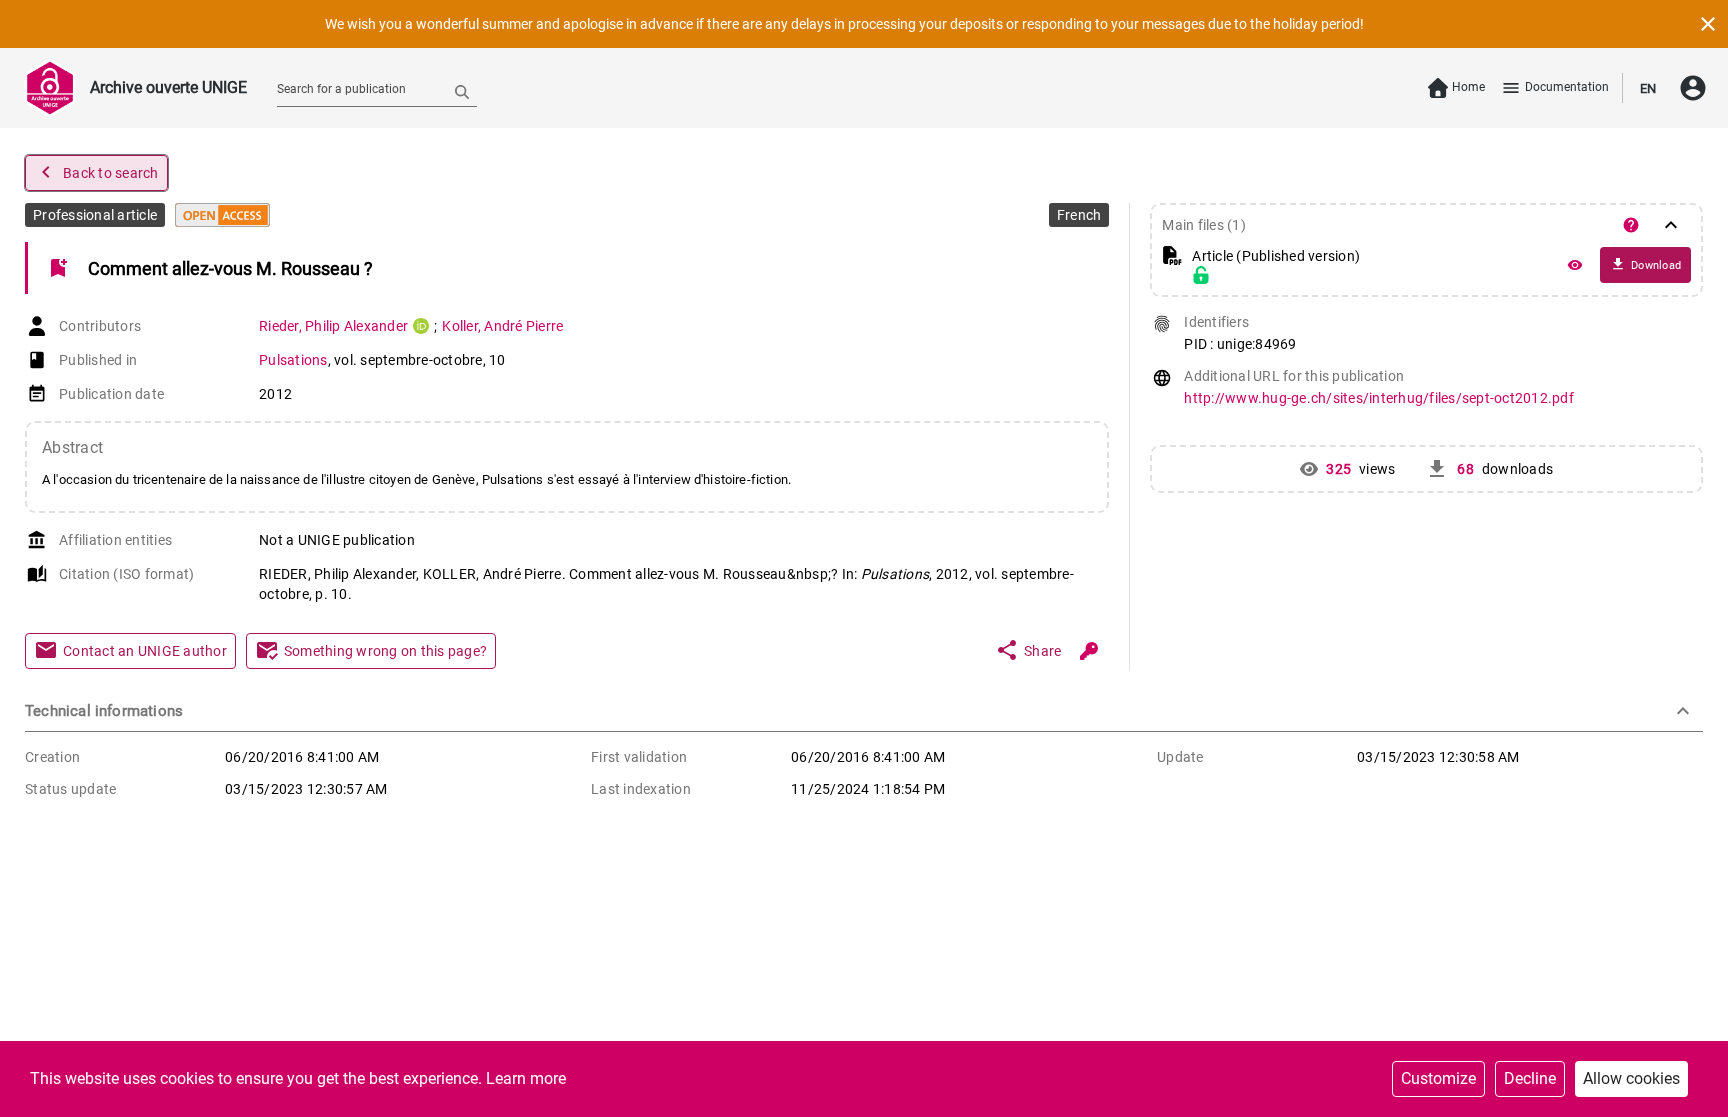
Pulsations (293, 360)
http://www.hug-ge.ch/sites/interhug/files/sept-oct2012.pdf (1379, 398)
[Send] (462, 91)
